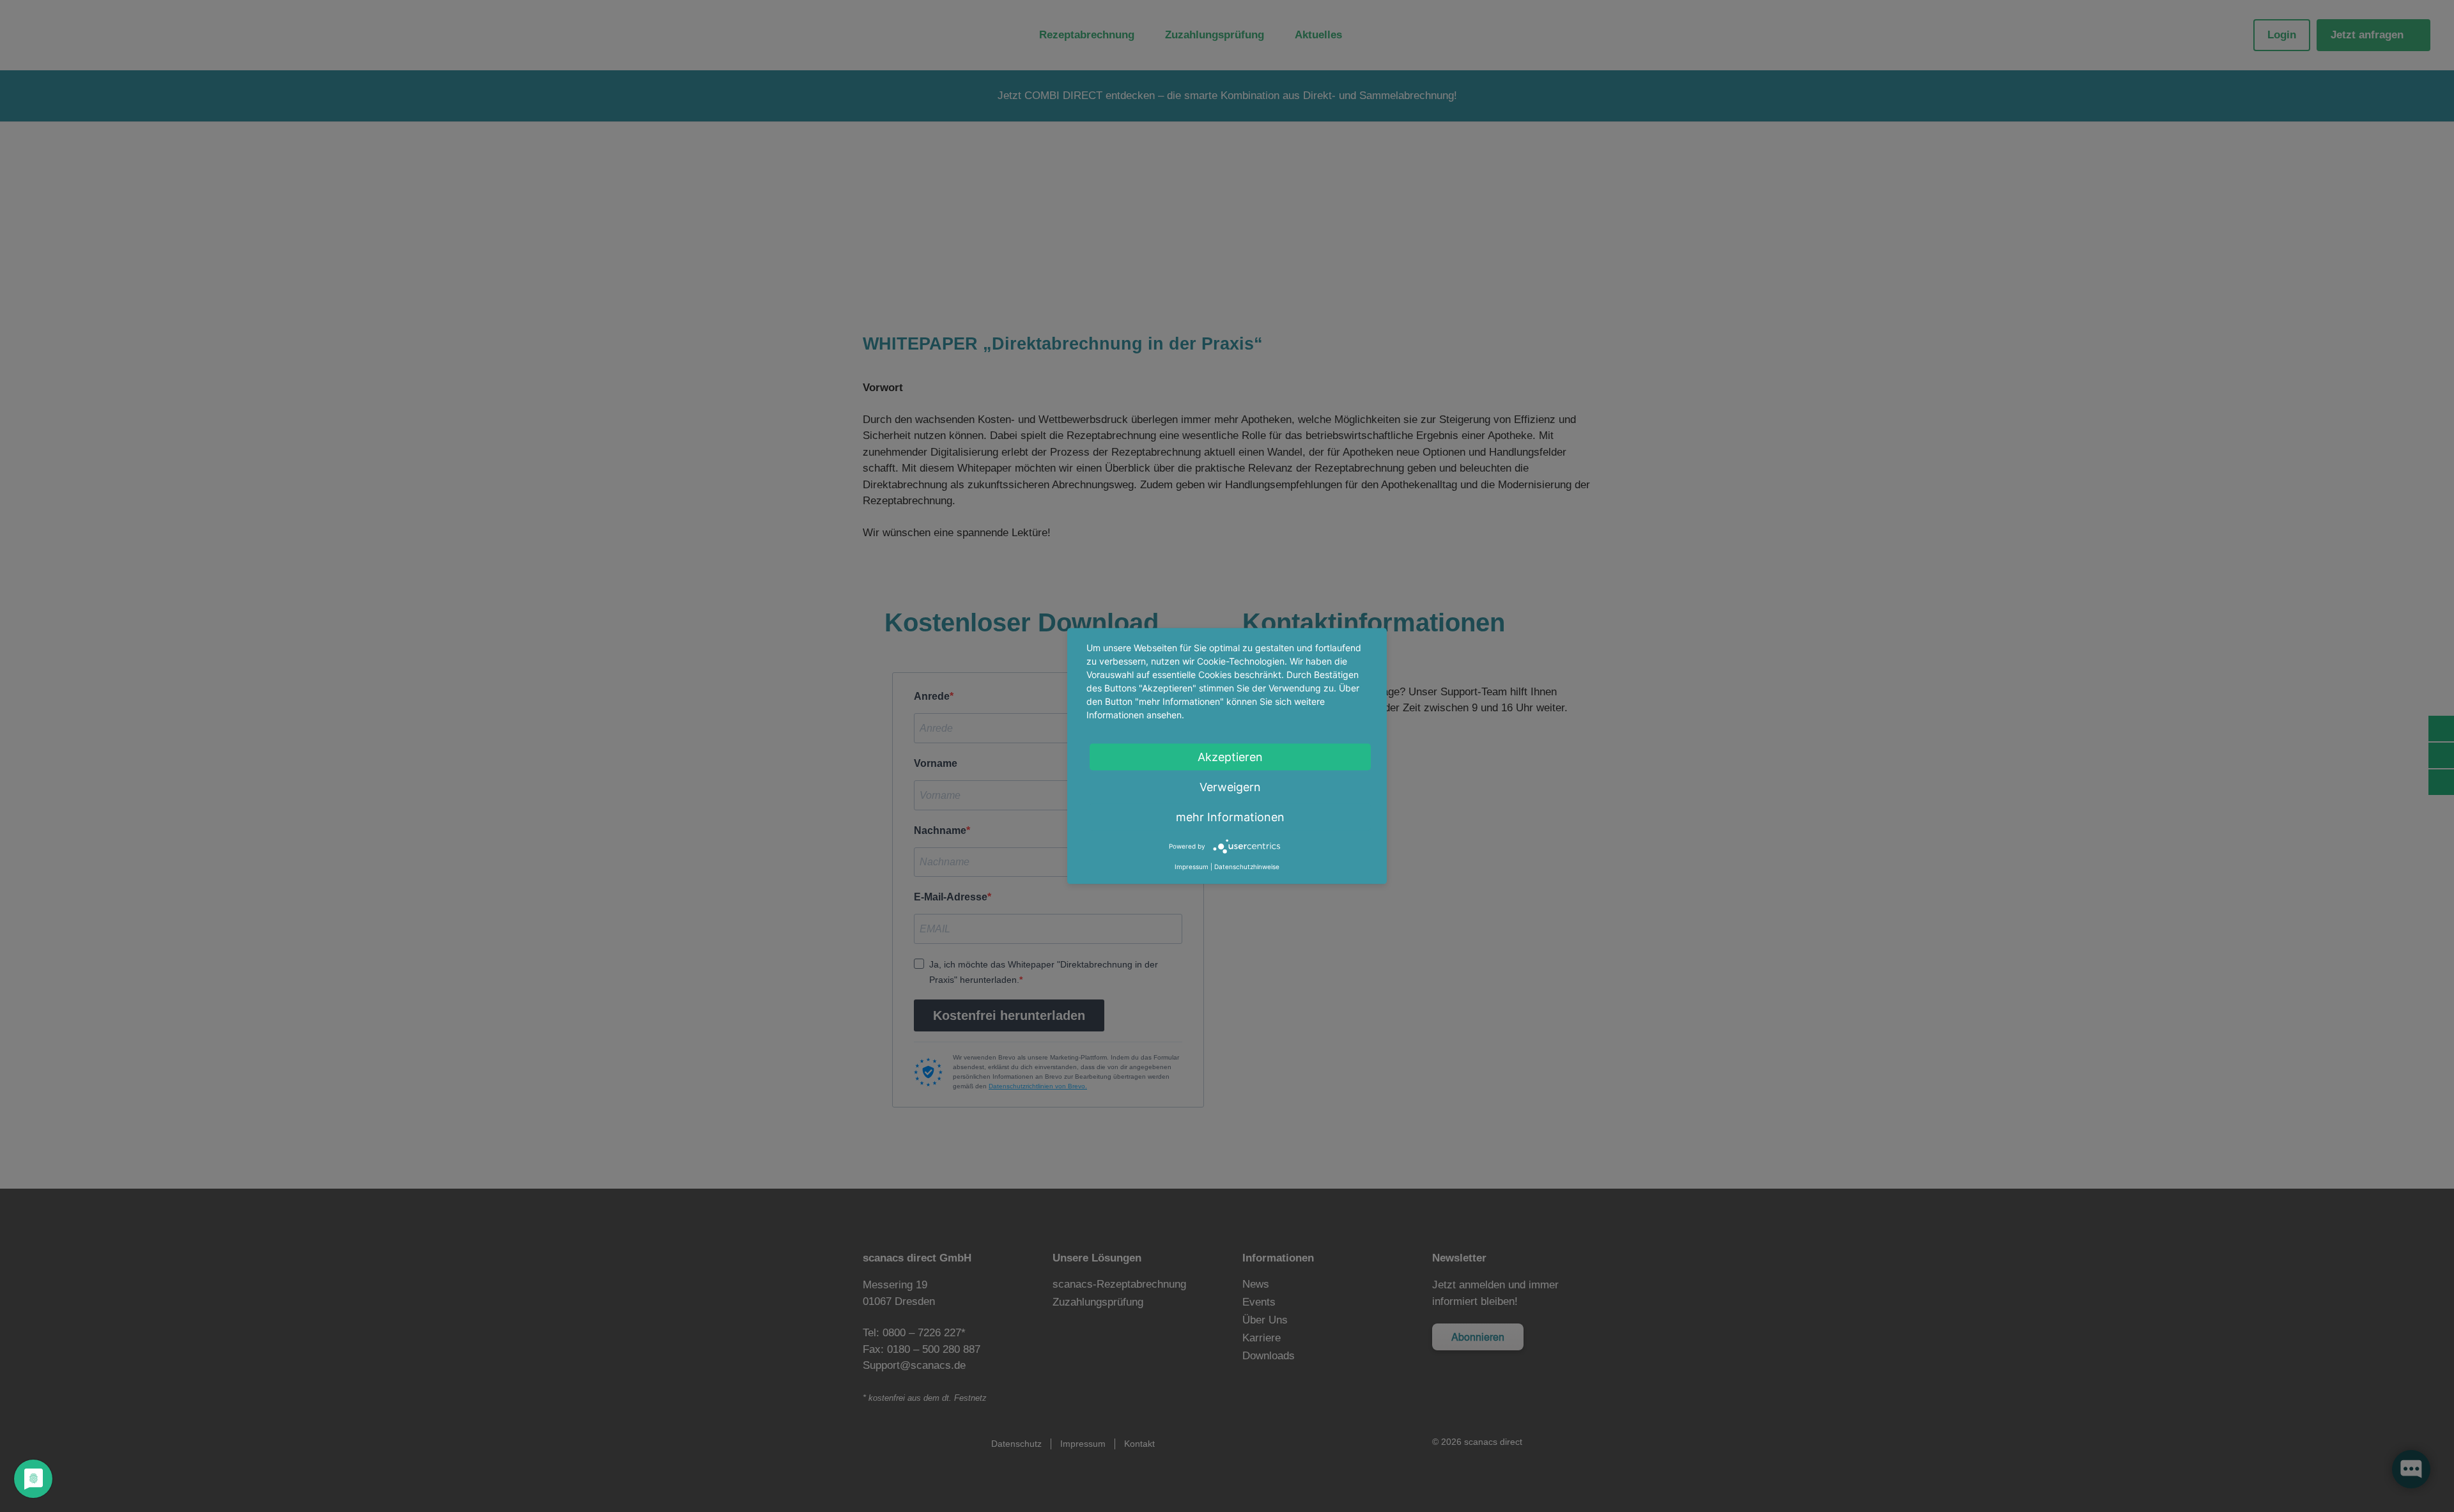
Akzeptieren (1230, 757)
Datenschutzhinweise (1247, 867)
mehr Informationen (1230, 817)
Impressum (1192, 867)
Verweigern (1230, 787)
